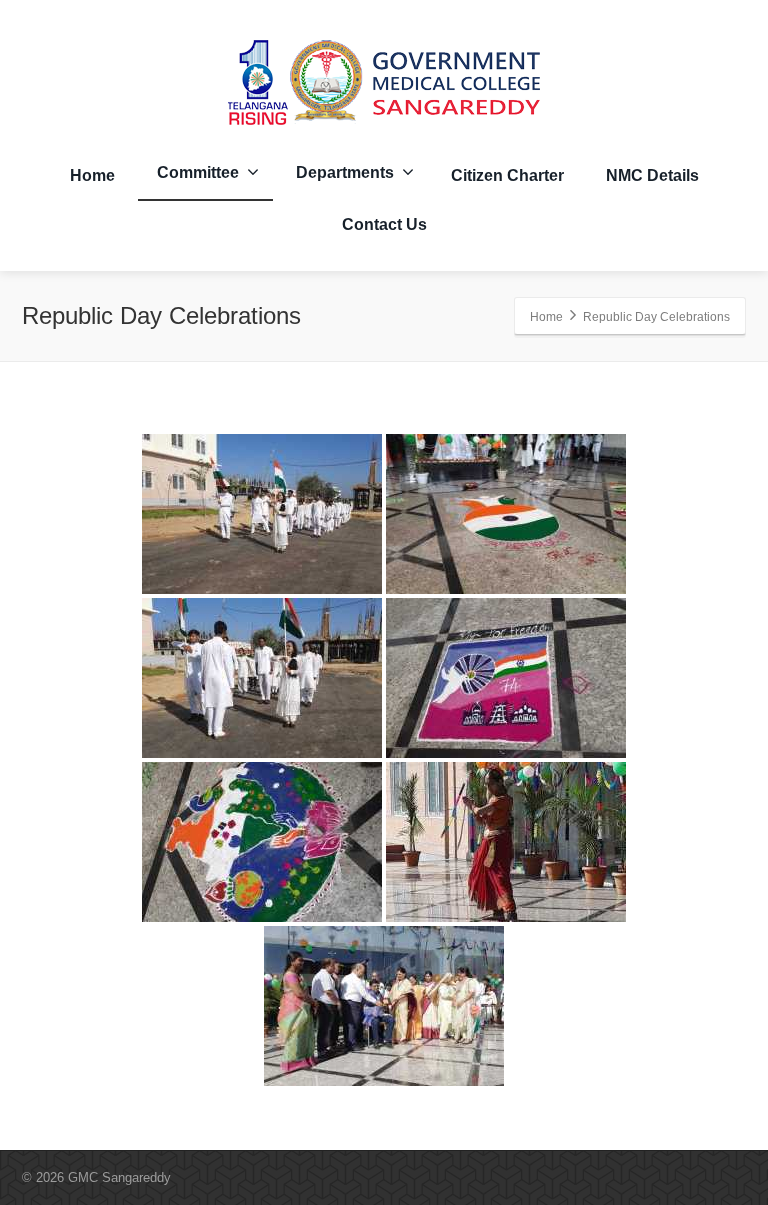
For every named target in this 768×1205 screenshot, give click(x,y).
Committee (198, 172)
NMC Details (652, 175)
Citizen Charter (507, 175)
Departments (345, 172)
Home (92, 175)
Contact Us (384, 224)
